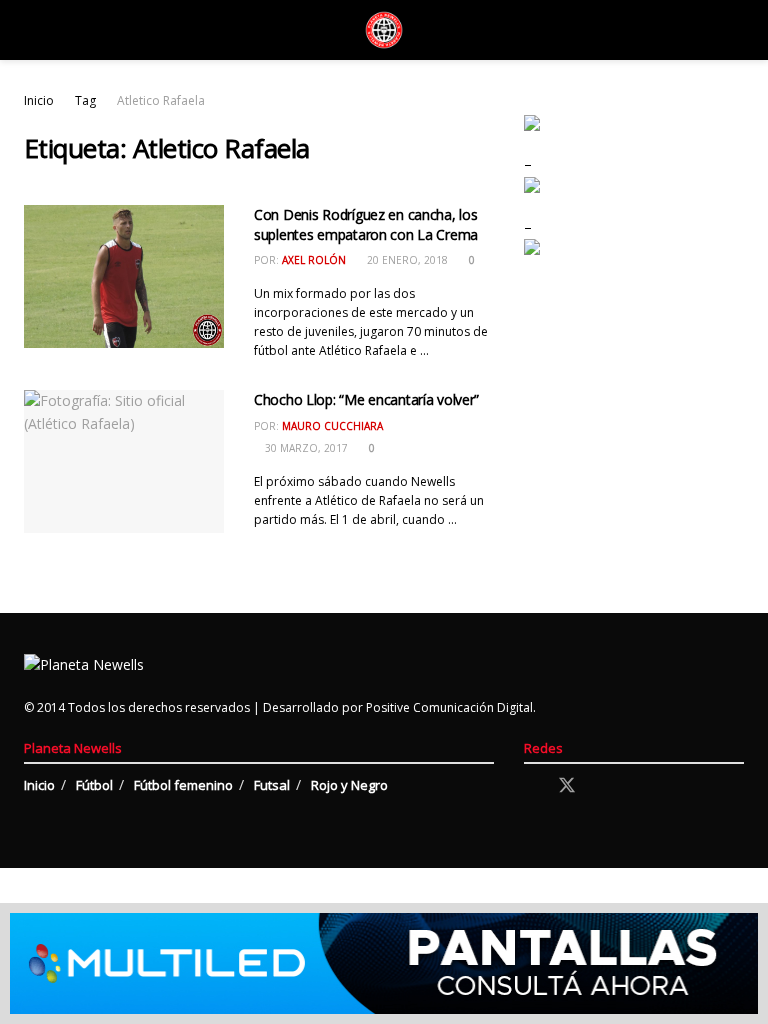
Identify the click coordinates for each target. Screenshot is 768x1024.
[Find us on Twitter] (567, 786)
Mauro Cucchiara (332, 426)
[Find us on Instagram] (603, 786)
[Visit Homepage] (384, 30)
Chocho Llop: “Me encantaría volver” (366, 399)
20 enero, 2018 (406, 260)
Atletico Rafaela (161, 100)
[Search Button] (735, 30)
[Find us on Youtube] (637, 786)
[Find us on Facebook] (531, 786)
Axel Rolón (314, 260)
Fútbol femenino (183, 785)
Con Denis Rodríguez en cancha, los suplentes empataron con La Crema (366, 224)
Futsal (272, 785)
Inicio (39, 100)
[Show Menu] (32, 30)
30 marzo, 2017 (305, 448)
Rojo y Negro (349, 785)
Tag (85, 100)
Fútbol (94, 785)
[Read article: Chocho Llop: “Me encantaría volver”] (124, 461)
